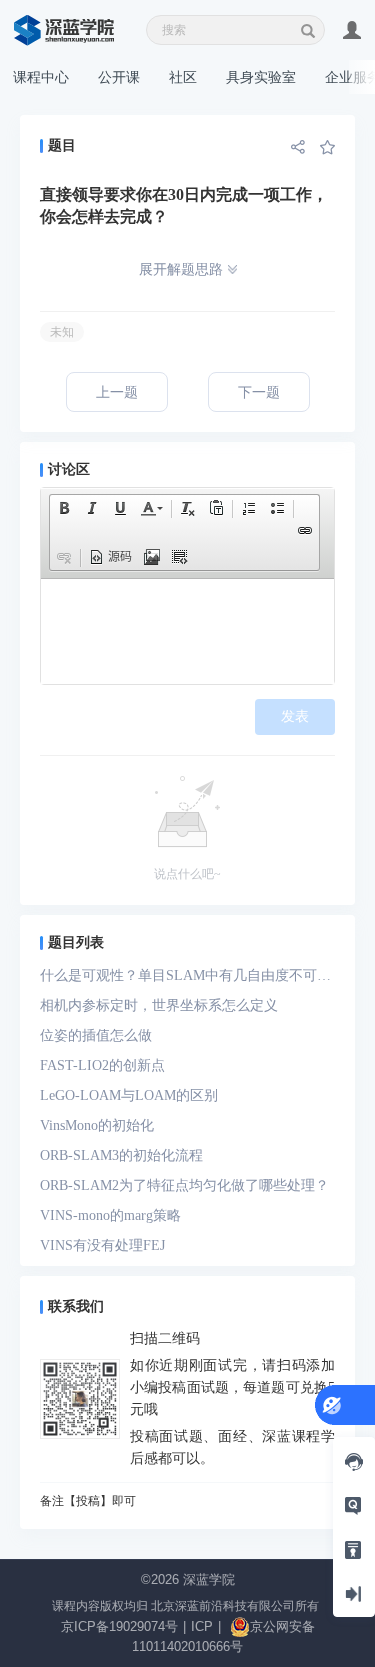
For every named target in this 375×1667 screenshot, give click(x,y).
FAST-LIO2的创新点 (102, 1065)
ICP (202, 1626)
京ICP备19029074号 (119, 1626)
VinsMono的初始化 (97, 1125)
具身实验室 (261, 77)
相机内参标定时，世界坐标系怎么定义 (159, 1005)
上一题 (117, 392)
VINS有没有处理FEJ (102, 1245)
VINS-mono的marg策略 (110, 1215)
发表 (295, 716)
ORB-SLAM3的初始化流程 (121, 1155)
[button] (64, 508)
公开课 (119, 77)
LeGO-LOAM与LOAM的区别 (129, 1095)
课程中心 (41, 77)
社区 (183, 77)
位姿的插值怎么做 (96, 1035)
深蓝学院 (209, 1579)
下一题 (259, 392)
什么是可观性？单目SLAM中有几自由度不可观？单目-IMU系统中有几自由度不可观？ (178, 979)
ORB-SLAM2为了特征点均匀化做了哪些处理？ (184, 1185)
